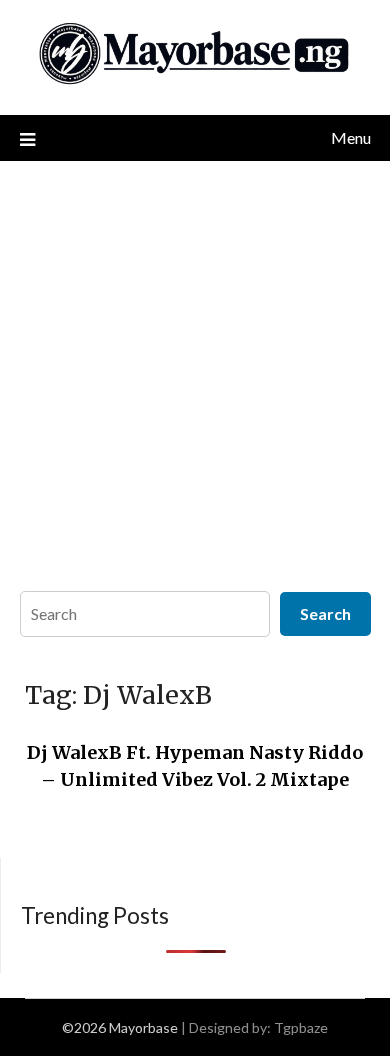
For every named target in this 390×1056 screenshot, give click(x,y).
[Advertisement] (195, 366)
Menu (351, 137)
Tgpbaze (301, 1027)
